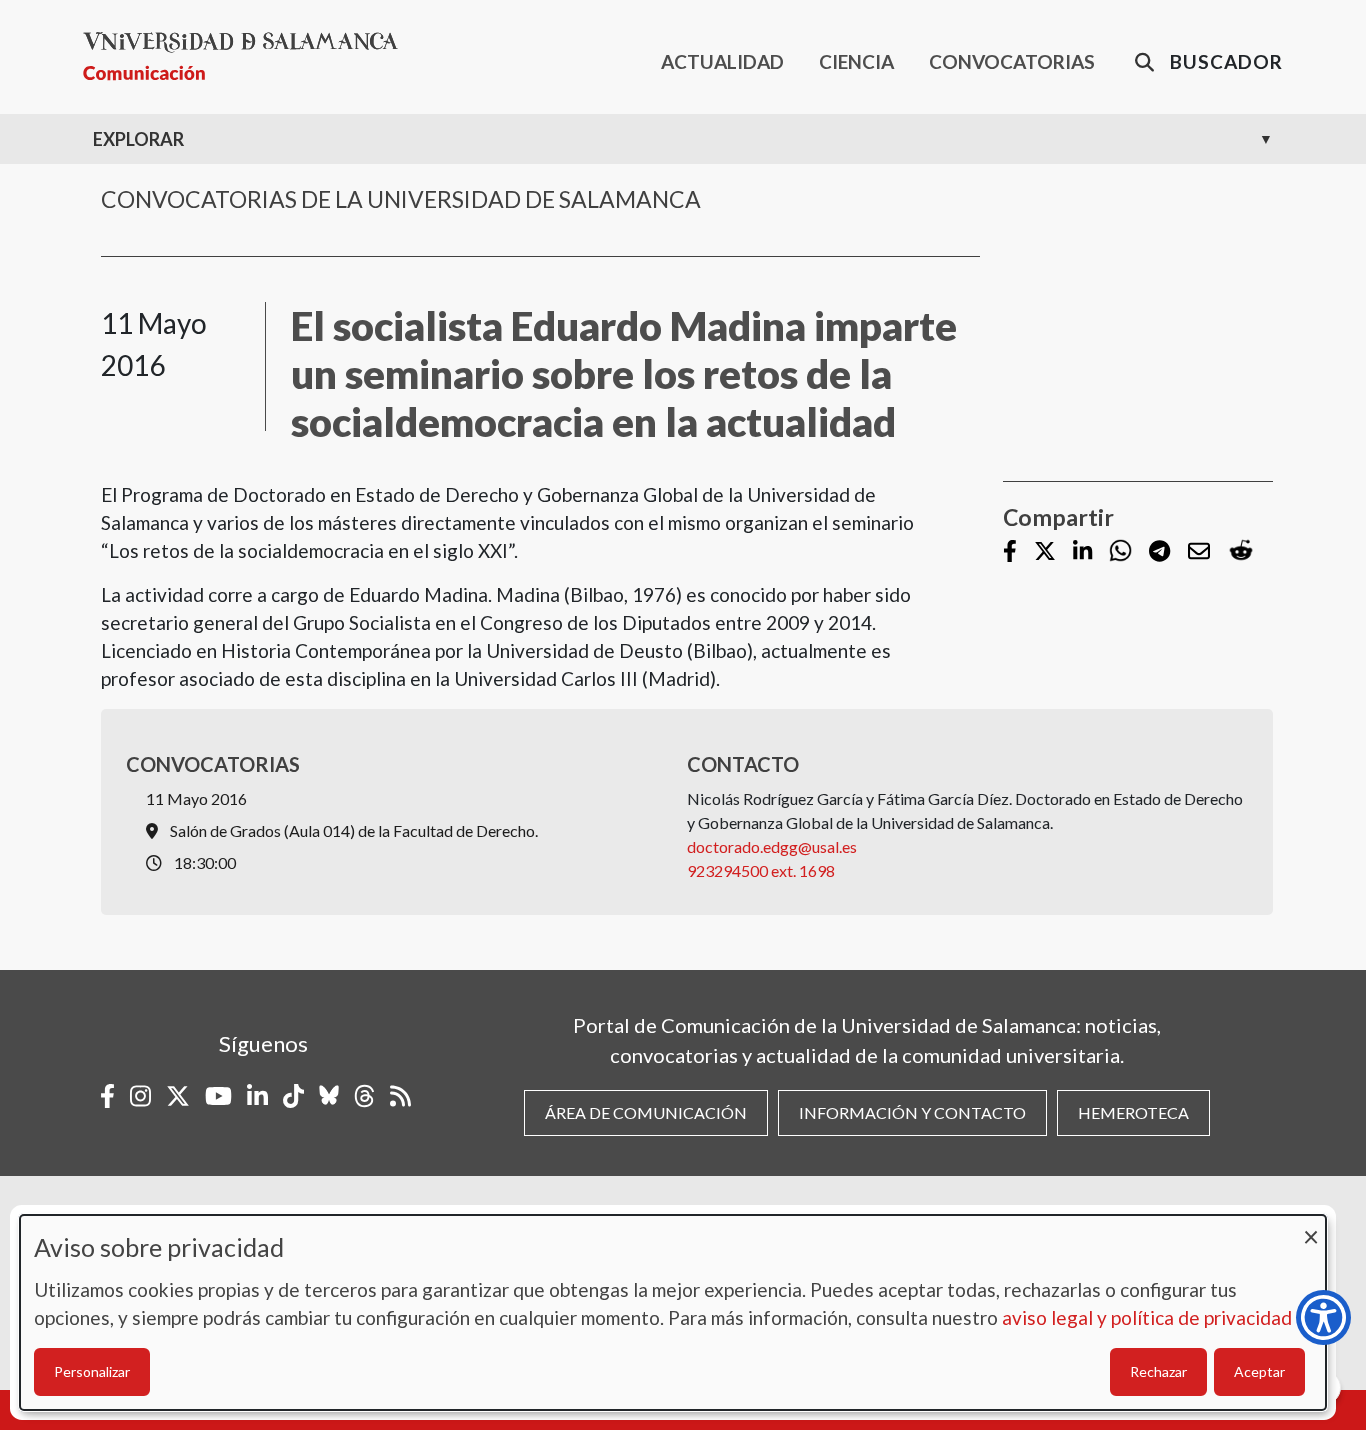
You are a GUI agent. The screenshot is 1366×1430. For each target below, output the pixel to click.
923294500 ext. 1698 (761, 870)
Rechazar (1158, 1371)
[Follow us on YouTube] (218, 1096)
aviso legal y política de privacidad (1147, 1317)
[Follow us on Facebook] (1010, 552)
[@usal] (364, 1096)
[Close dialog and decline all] (1311, 1227)
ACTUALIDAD (722, 61)
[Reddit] (1241, 551)
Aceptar (1259, 1371)
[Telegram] (1159, 552)
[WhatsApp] (1120, 551)
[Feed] (400, 1096)
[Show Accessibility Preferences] (1323, 1317)
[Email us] (1199, 552)
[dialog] (673, 1312)
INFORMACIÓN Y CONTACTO (912, 1112)
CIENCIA (856, 61)
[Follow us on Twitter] (1045, 552)
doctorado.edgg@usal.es (772, 846)
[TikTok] (293, 1096)
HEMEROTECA (1133, 1112)
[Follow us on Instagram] (140, 1096)
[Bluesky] (329, 1096)
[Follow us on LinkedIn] (1082, 552)
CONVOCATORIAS (1012, 61)
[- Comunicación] (248, 56)
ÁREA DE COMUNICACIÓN (646, 1112)
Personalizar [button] (92, 1371)
